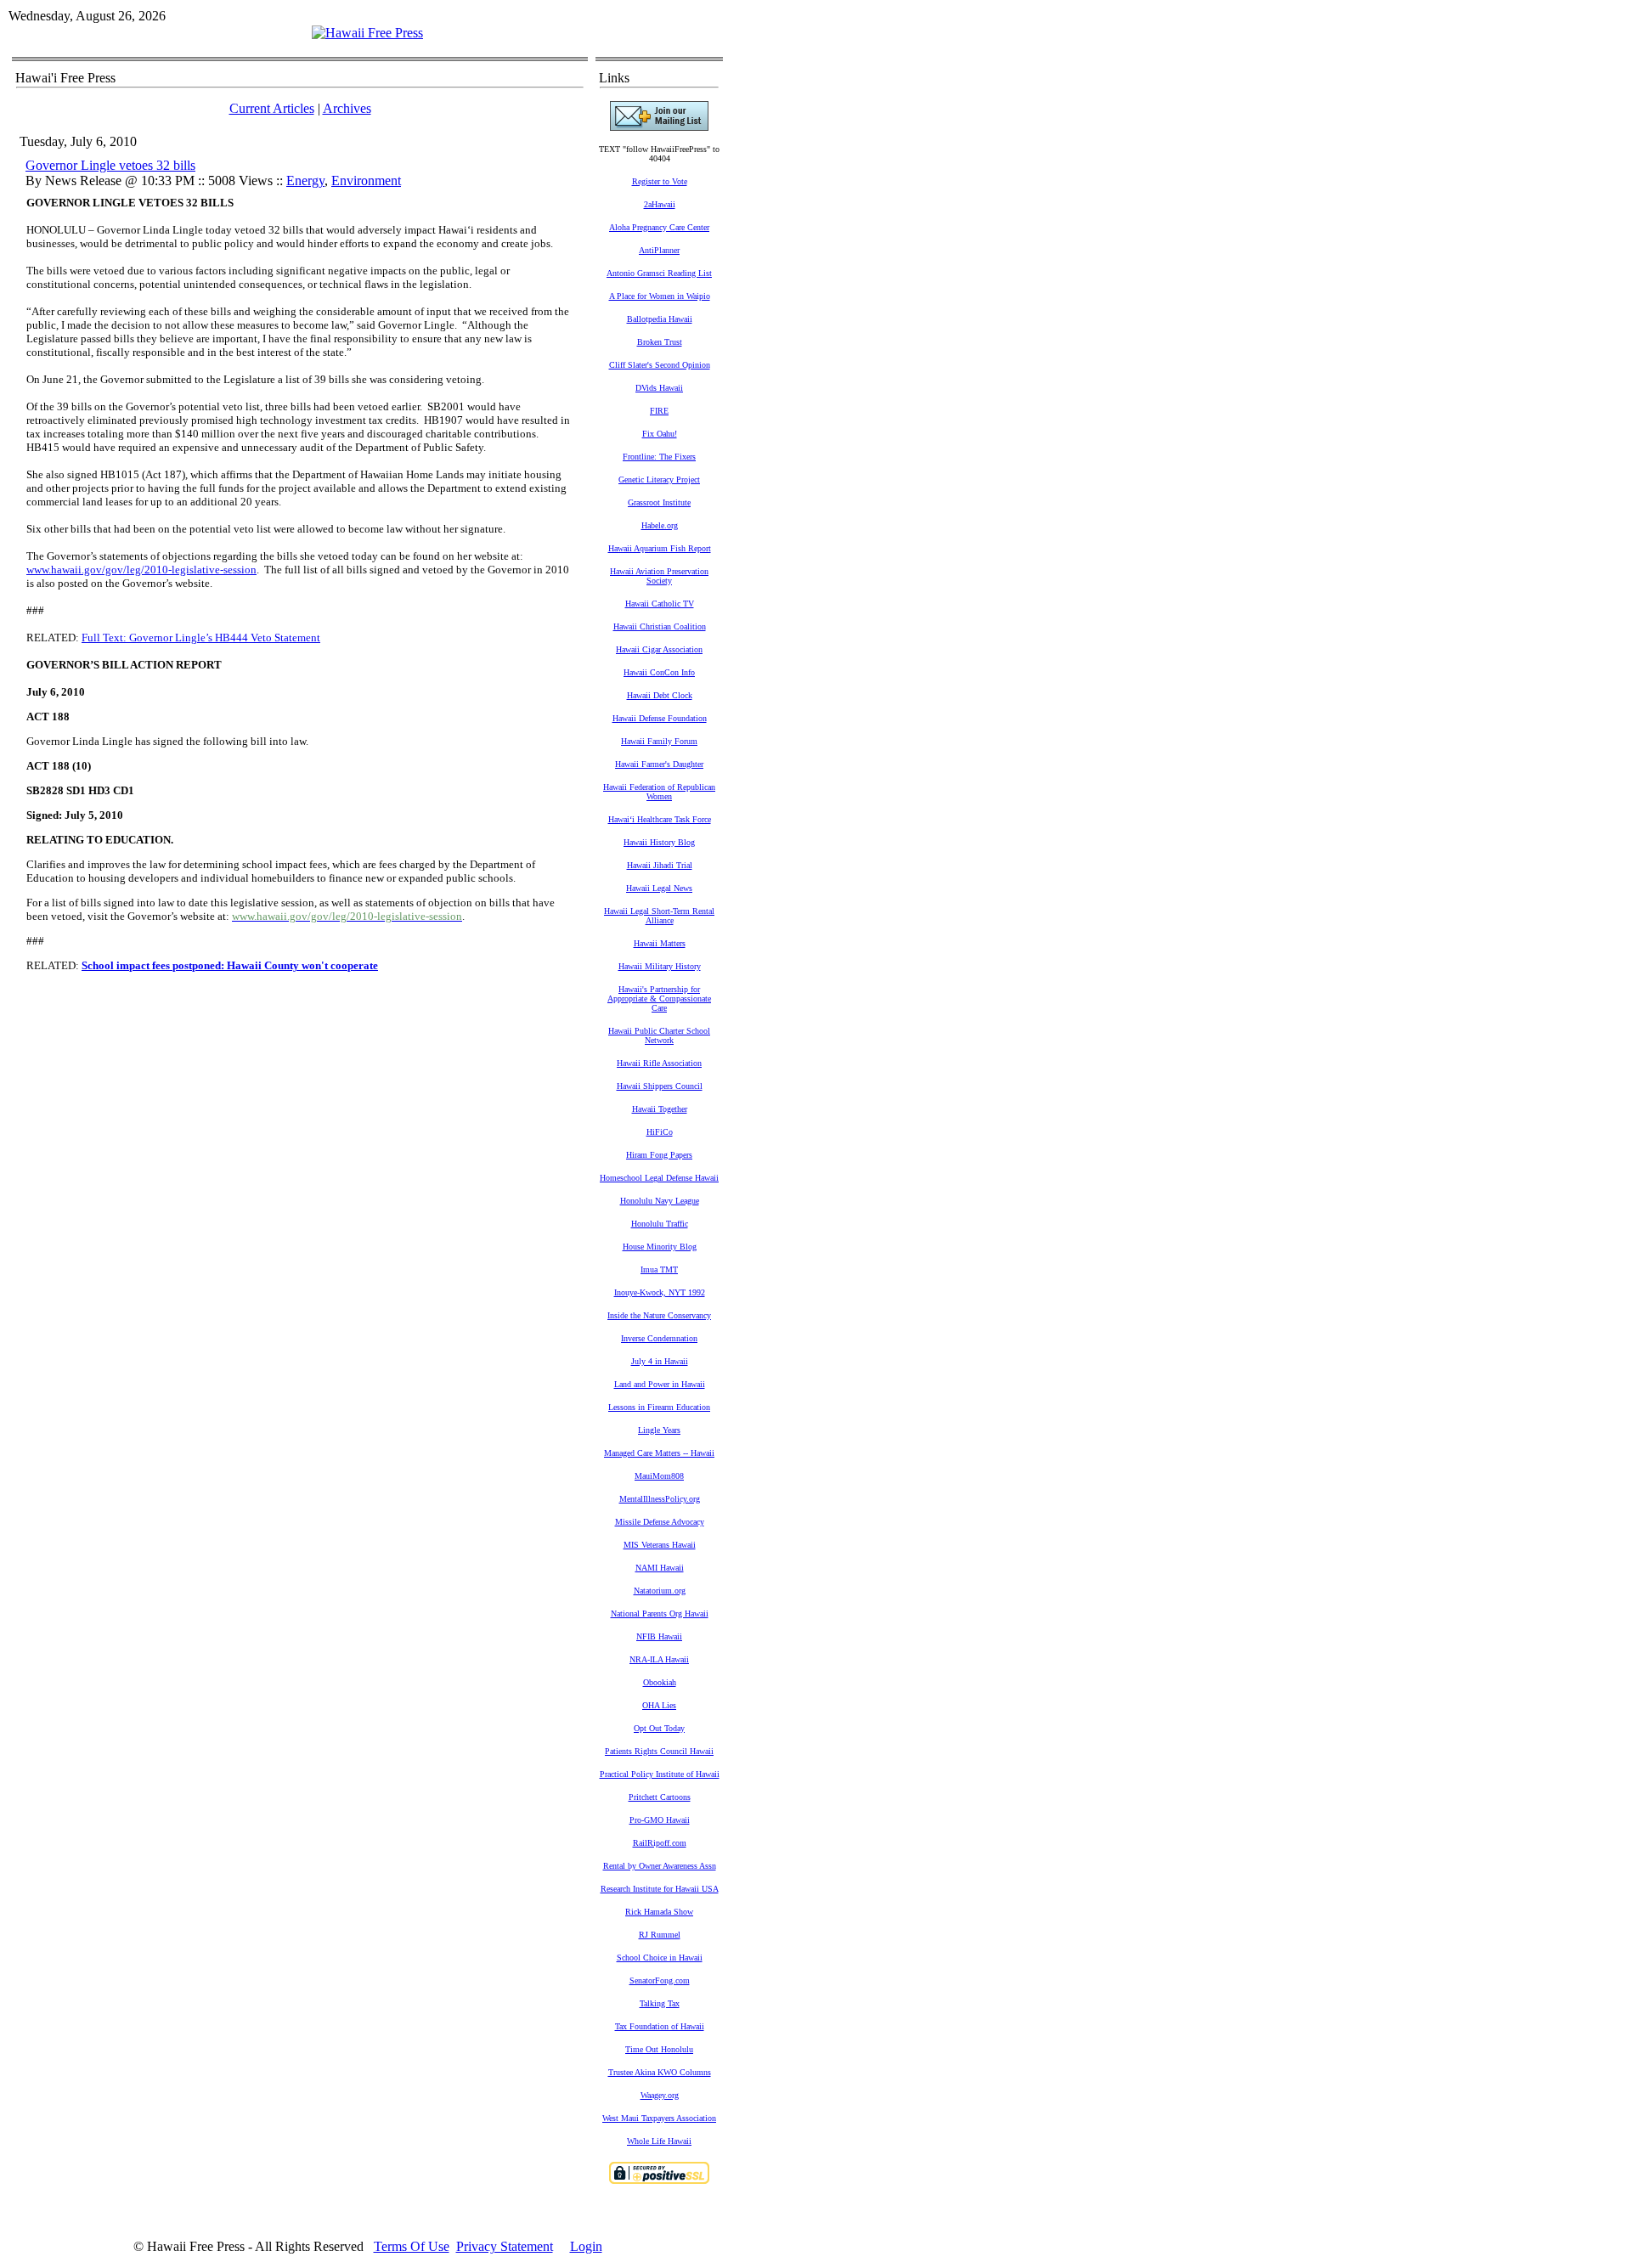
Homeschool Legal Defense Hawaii (659, 1178)
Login (586, 2246)
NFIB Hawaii (659, 1636)
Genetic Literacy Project (659, 480)
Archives (347, 108)
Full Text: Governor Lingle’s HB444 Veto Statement (201, 638)
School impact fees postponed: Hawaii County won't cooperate (230, 965)
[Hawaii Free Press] (367, 33)
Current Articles (272, 108)
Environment (366, 181)
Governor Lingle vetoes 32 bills (110, 165)
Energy (305, 181)
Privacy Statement (505, 2246)
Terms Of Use (412, 2246)
